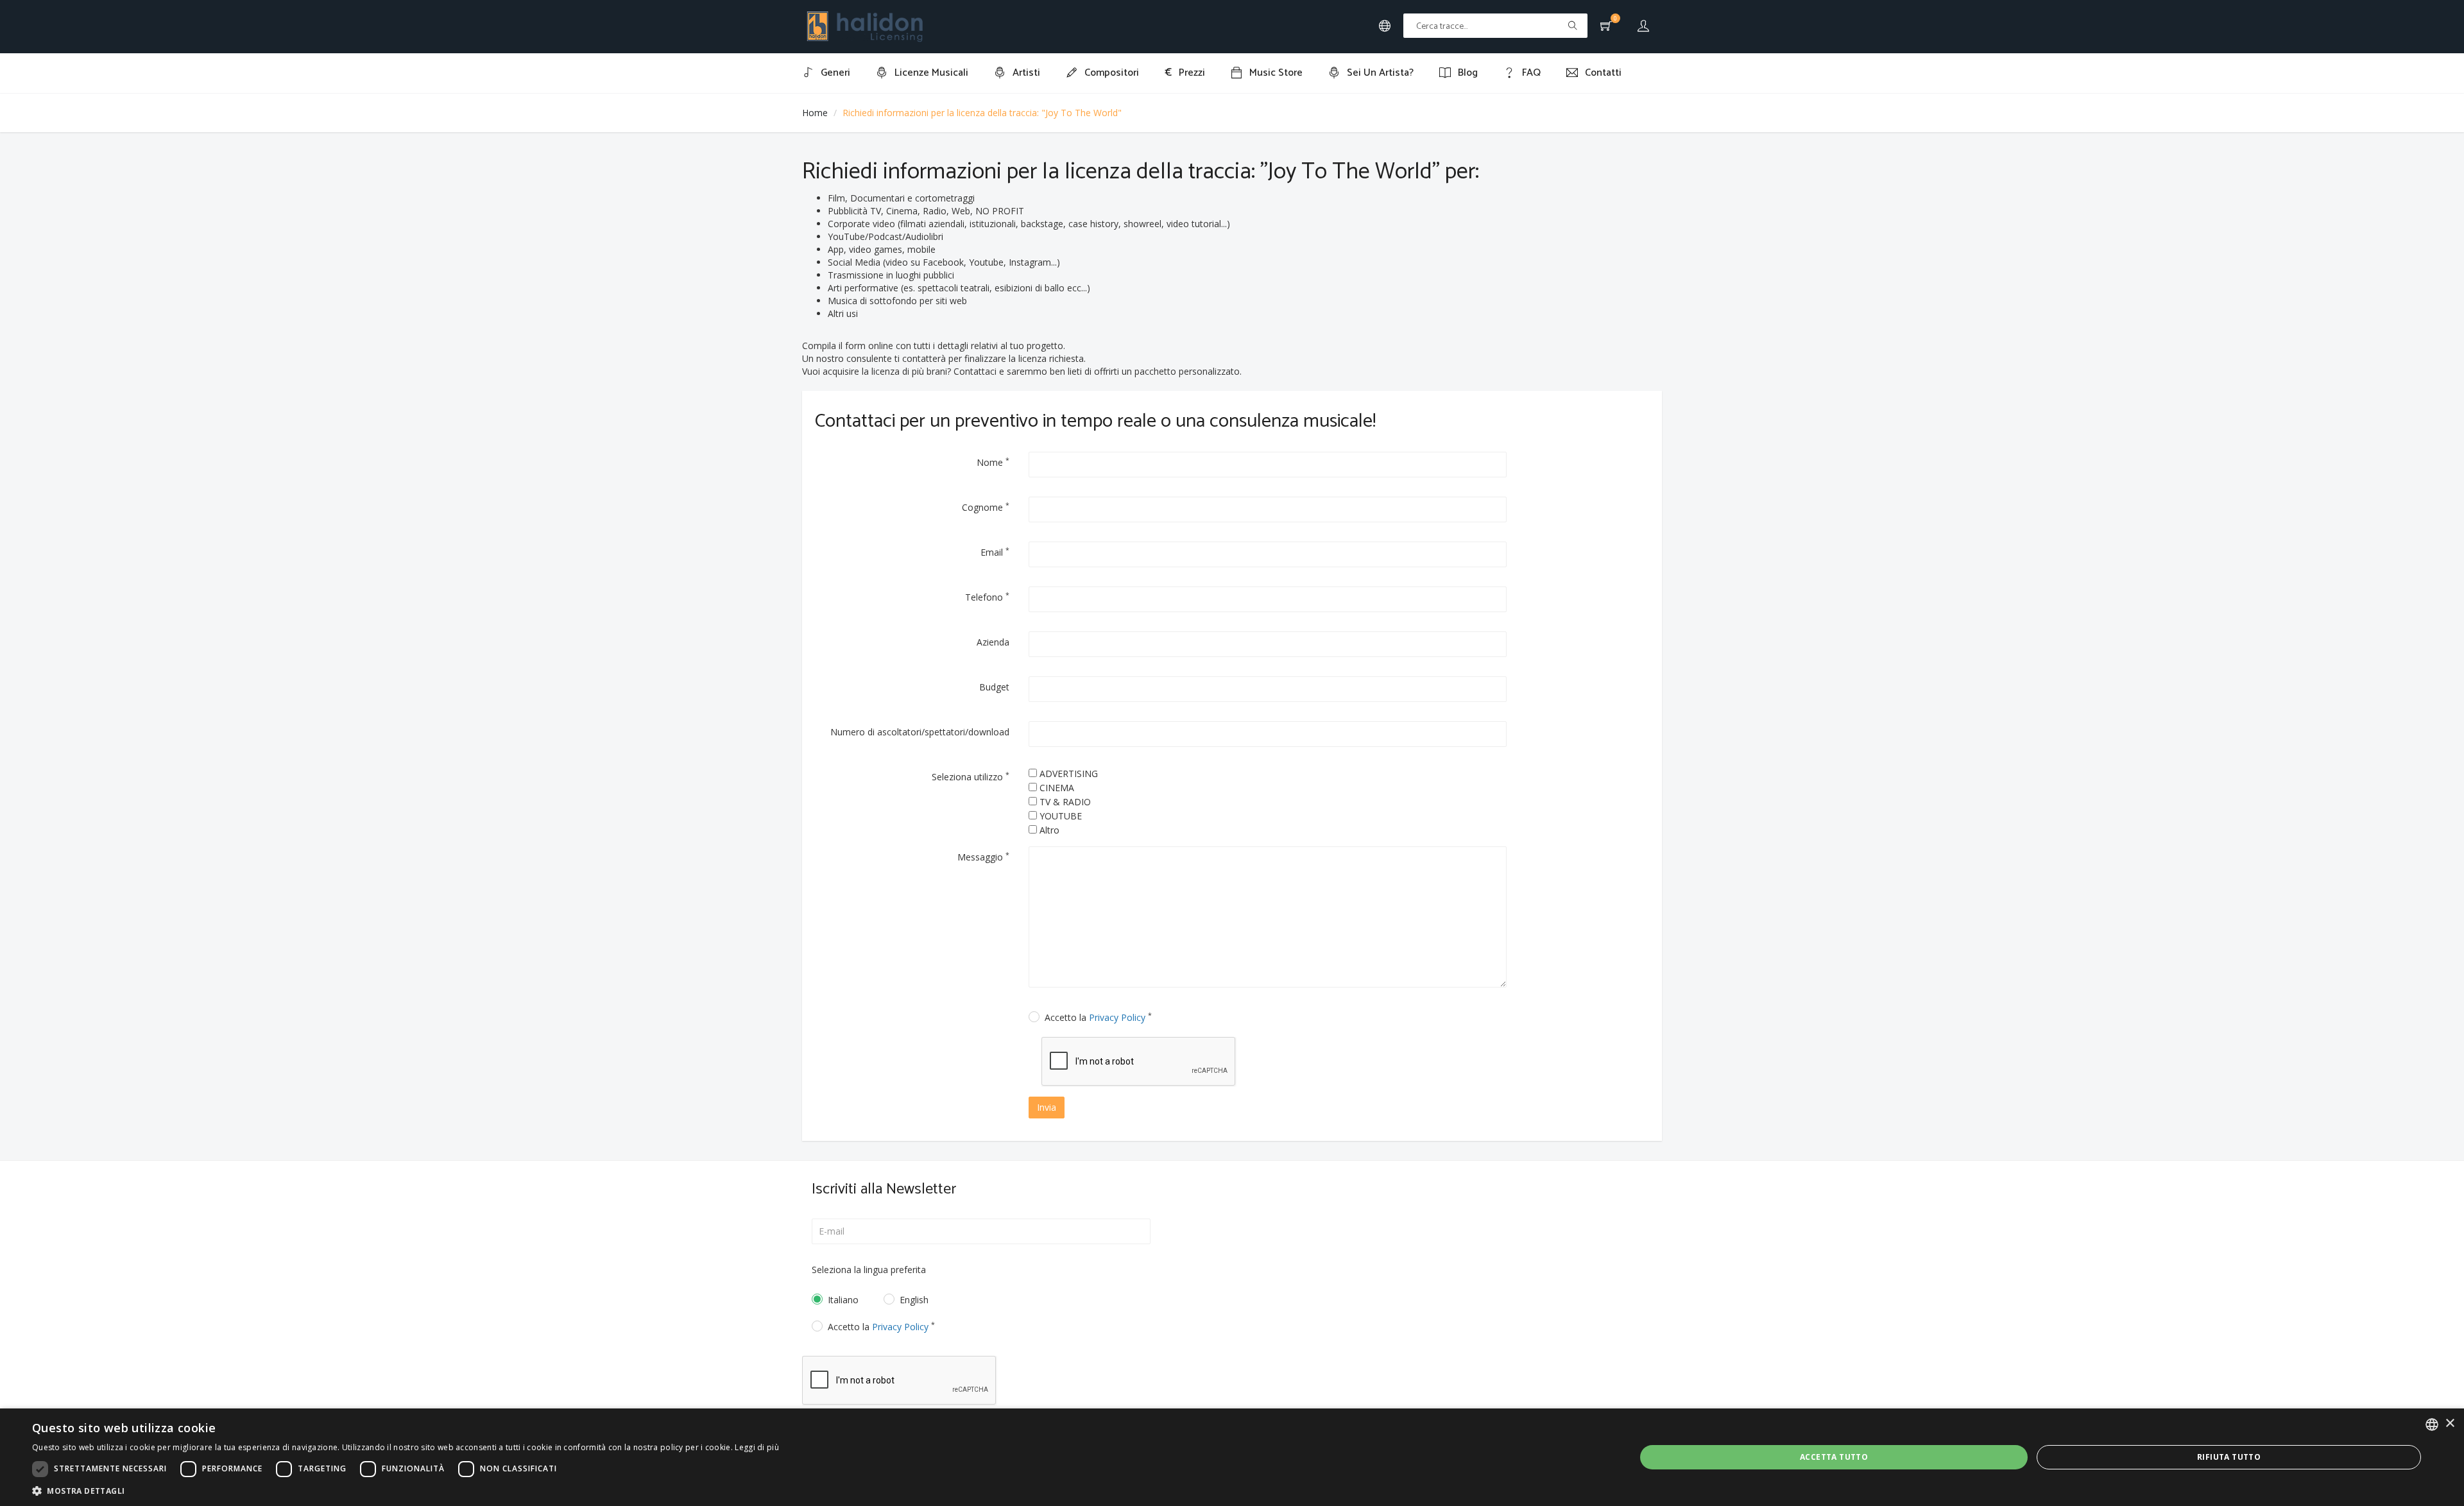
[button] (406, 1490)
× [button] (2450, 1424)
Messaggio (983, 857)
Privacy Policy (1117, 1017)
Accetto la (1098, 1017)
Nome (993, 462)
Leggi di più (757, 1447)
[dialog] (1232, 1457)
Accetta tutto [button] (1834, 1457)
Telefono (987, 597)
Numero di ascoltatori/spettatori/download (920, 732)
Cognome (986, 507)
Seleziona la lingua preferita (869, 1270)
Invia (1047, 1107)
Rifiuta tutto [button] (2229, 1457)
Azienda (993, 642)
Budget (994, 687)
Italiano (843, 1300)
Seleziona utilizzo (971, 776)
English (914, 1300)
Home (815, 113)
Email (995, 552)
